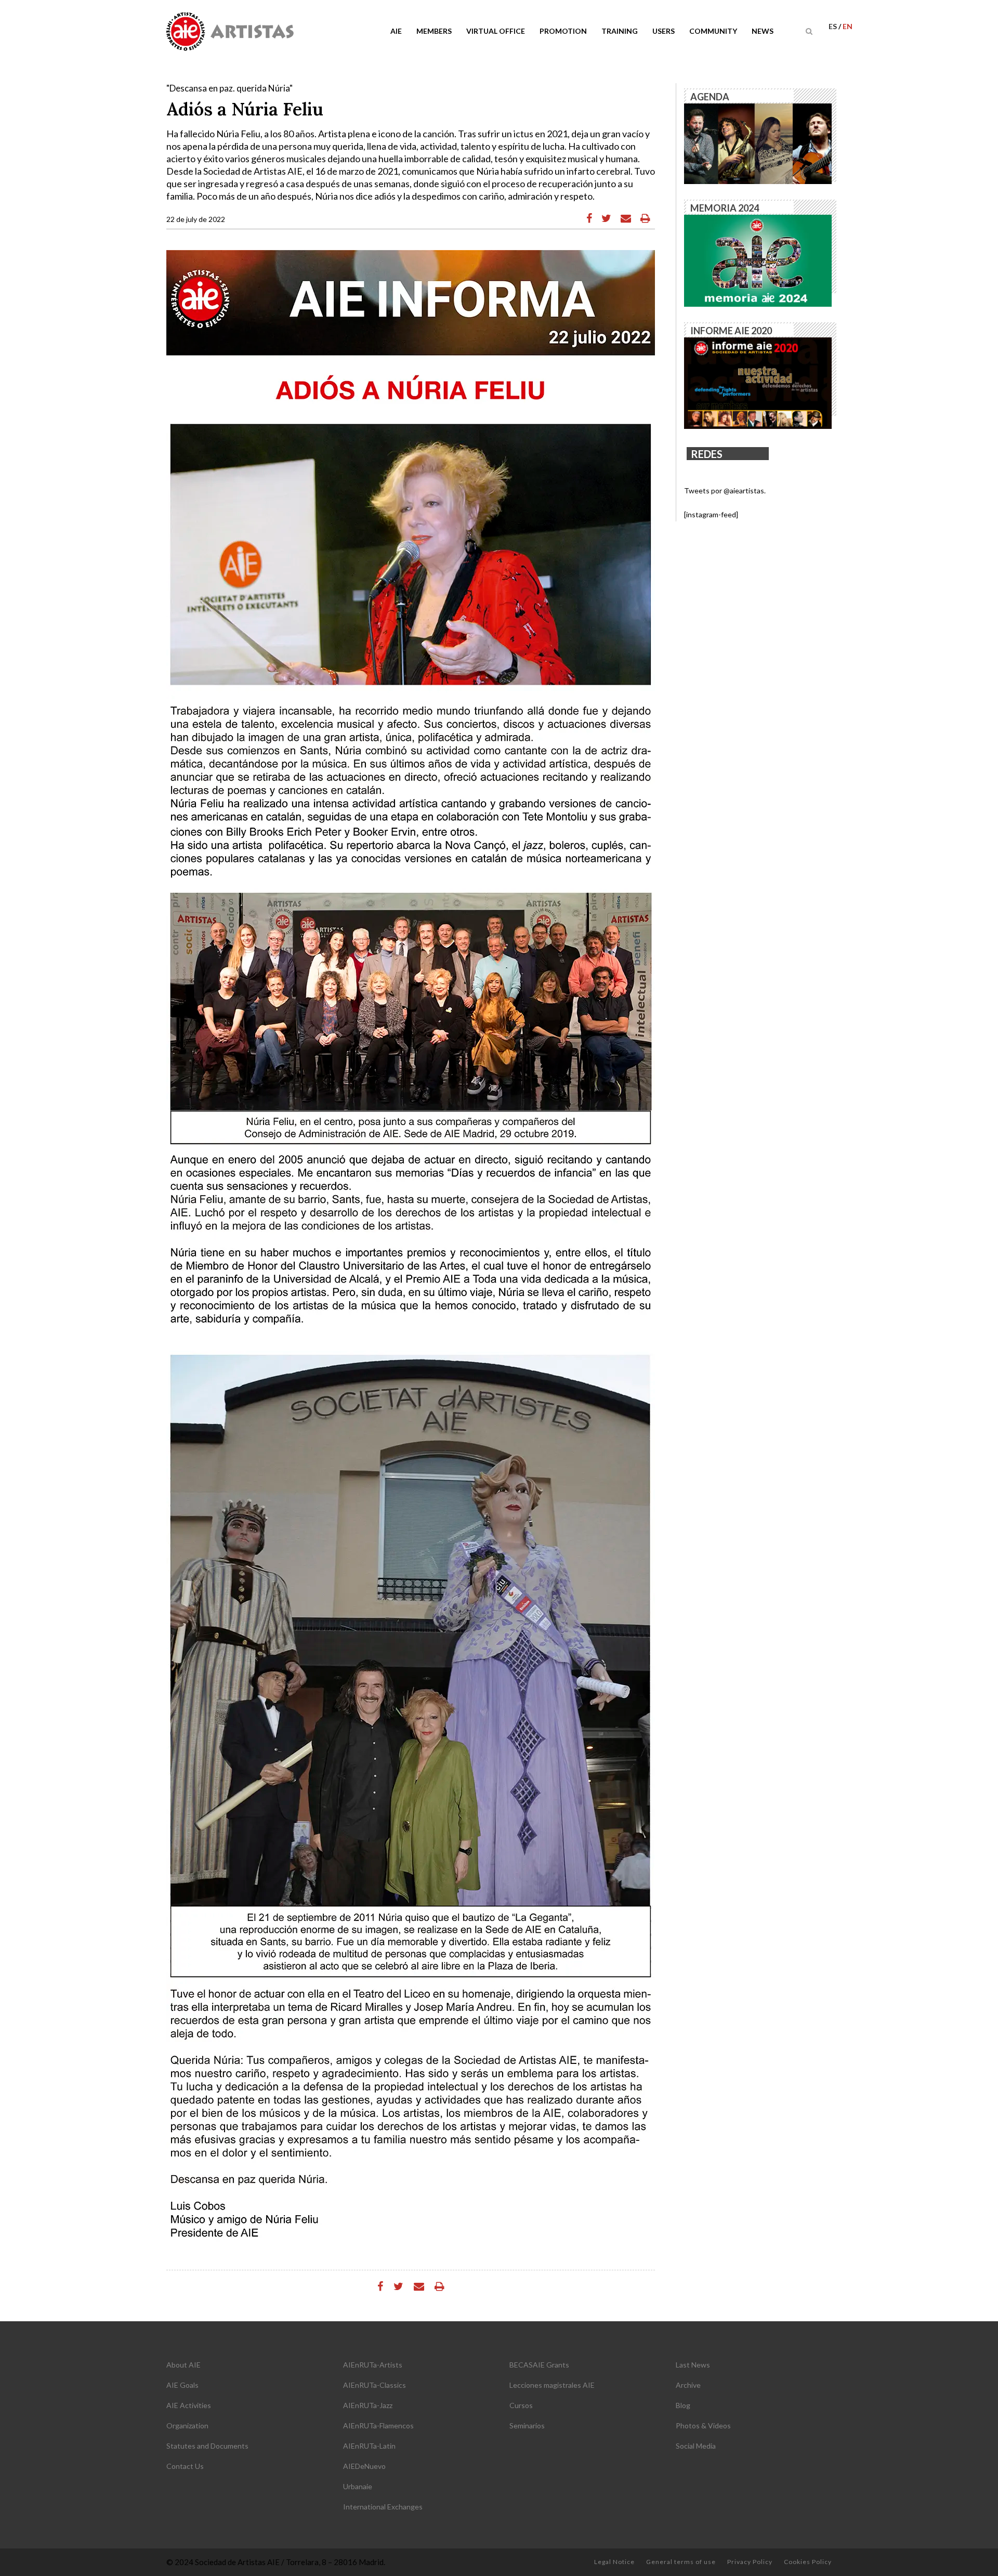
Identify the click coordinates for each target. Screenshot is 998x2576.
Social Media (696, 2446)
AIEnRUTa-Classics (375, 2385)
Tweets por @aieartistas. (725, 491)
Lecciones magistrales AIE (552, 2385)
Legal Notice (614, 2562)
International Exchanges (383, 2507)
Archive (688, 2385)
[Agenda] (758, 143)
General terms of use (681, 2562)
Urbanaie (358, 2486)
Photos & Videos (703, 2425)
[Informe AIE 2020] (758, 382)
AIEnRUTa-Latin (369, 2446)
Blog (683, 2405)
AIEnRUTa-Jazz (368, 2405)
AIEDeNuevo (364, 2466)
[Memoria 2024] (758, 260)
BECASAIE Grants (539, 2365)
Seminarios (527, 2425)
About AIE (183, 2365)
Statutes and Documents (207, 2446)
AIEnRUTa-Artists (373, 2365)
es (833, 26)
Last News (693, 2365)
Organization (187, 2425)
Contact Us (185, 2466)
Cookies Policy (808, 2562)
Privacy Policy (750, 2562)
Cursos (521, 2405)
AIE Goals (182, 2385)
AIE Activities (189, 2405)
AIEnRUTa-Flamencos (378, 2425)
